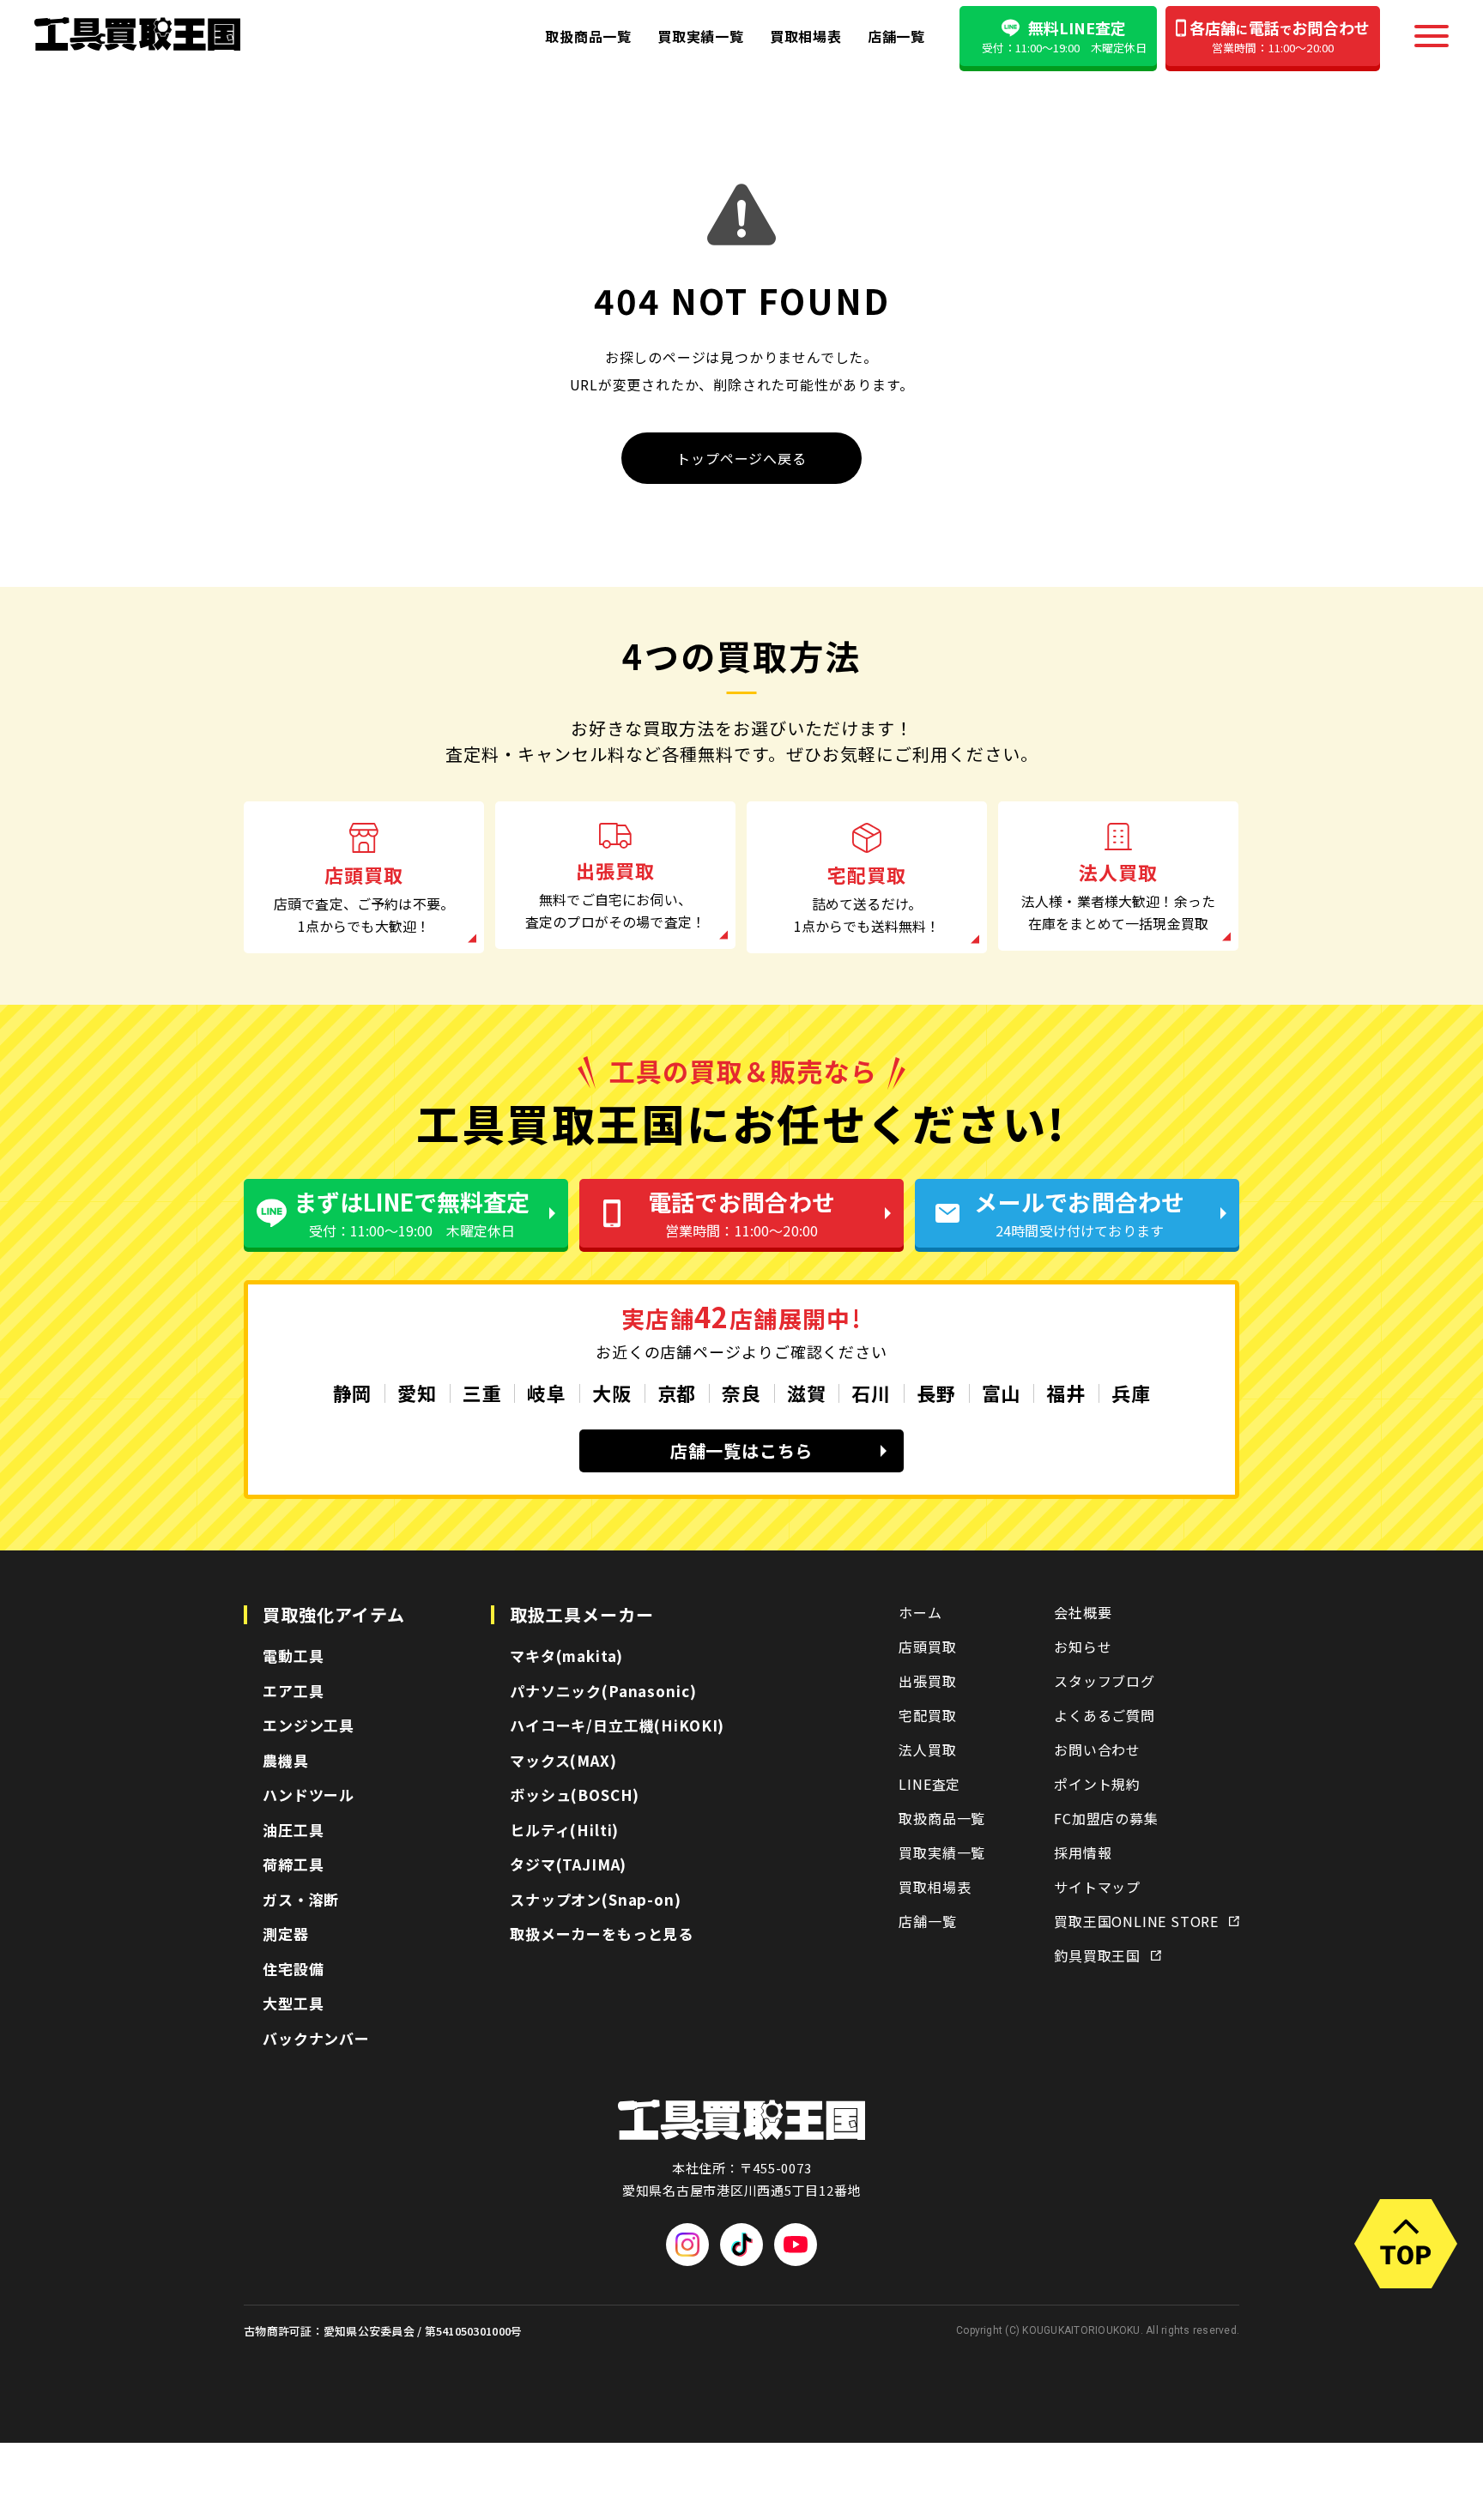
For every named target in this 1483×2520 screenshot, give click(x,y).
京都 (677, 1393)
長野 (936, 1393)
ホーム (920, 1612)
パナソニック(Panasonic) (603, 1691)
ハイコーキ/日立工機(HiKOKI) (617, 1725)
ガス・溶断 (301, 1899)
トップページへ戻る (741, 458)
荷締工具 (293, 1864)
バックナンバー (316, 2038)
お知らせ (1083, 1647)
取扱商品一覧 (588, 36)
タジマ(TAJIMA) (568, 1864)
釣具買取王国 (1097, 1955)
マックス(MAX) (563, 1760)
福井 (1066, 1393)
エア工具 (293, 1691)
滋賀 (807, 1393)
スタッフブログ (1105, 1681)
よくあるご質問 (1105, 1715)
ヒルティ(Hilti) (564, 1830)
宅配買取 (927, 1715)
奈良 (741, 1393)
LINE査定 (929, 1784)
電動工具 (293, 1656)
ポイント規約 (1097, 1784)
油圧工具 (293, 1830)
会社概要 (1083, 1612)
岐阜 (547, 1393)
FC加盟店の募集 (1106, 1818)
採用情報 (1083, 1852)
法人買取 (927, 1749)
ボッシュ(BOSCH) (575, 1795)
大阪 (612, 1393)
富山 (1002, 1393)
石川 (871, 1393)
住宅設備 (293, 1969)
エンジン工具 (309, 1725)
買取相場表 (806, 36)
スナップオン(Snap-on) (596, 1899)
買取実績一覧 (701, 36)
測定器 (286, 1934)
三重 (482, 1393)
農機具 (286, 1760)
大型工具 (293, 2003)
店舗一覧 (896, 36)
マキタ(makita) (566, 1656)
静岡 (353, 1393)
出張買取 (927, 1681)
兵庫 (1131, 1393)
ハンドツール (309, 1795)
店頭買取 (927, 1647)
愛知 (417, 1393)
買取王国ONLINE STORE (1136, 1921)
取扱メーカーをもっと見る (602, 1934)
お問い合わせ (1097, 1749)
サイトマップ (1097, 1887)
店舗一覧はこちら (741, 1450)
